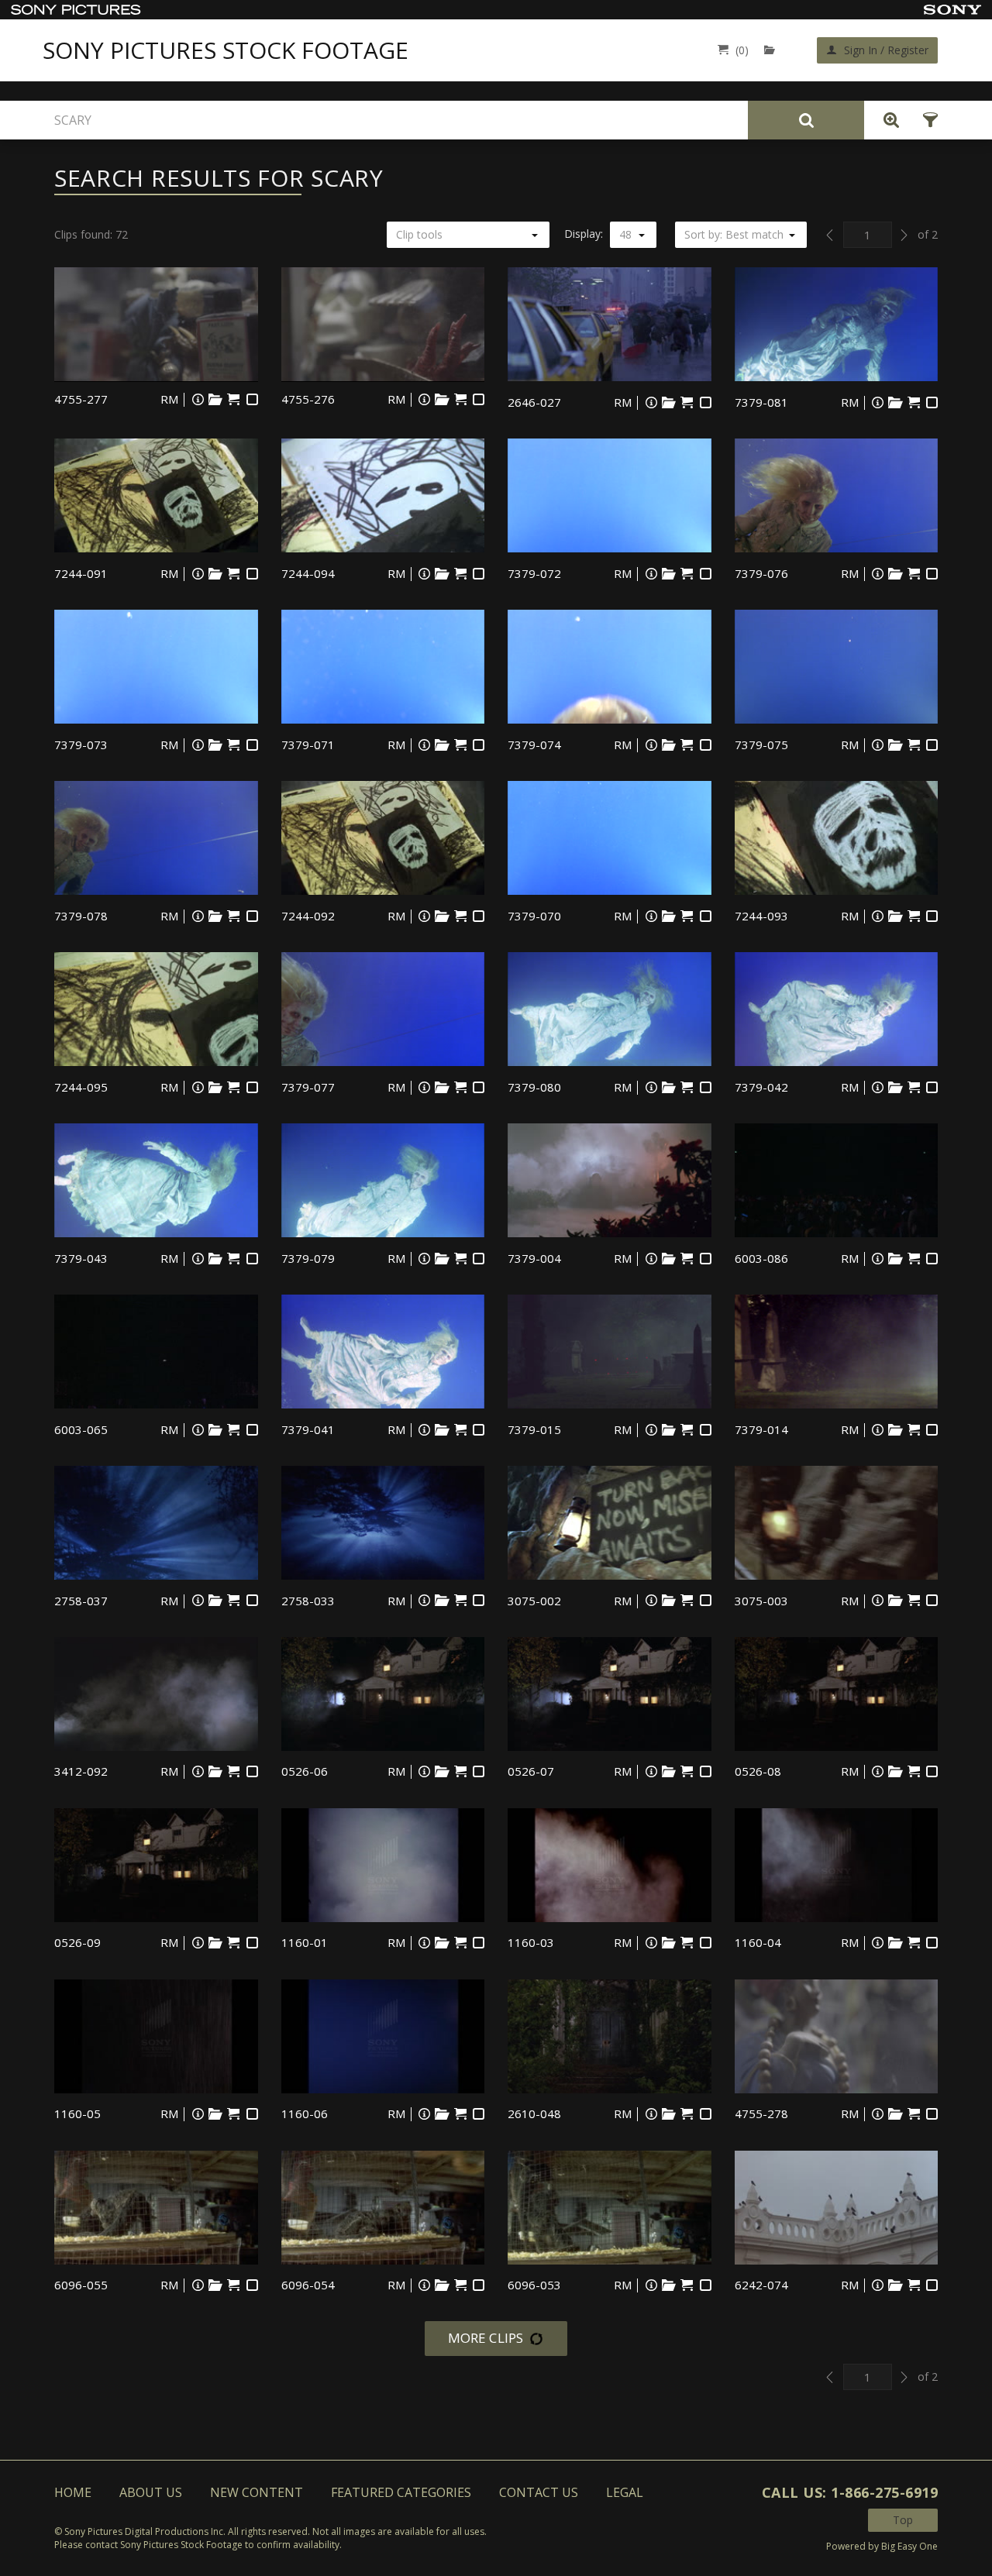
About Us (151, 2492)
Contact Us (539, 2492)
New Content (257, 2492)
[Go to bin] (773, 50)
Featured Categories (401, 2492)
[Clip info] (198, 399)
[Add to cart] (234, 399)
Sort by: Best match (734, 234)
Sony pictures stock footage (226, 50)
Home (73, 2492)
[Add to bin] (215, 399)
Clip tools (419, 234)
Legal (625, 2492)
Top (903, 2520)
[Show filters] (926, 120)
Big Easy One (909, 2546)
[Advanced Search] (887, 120)
